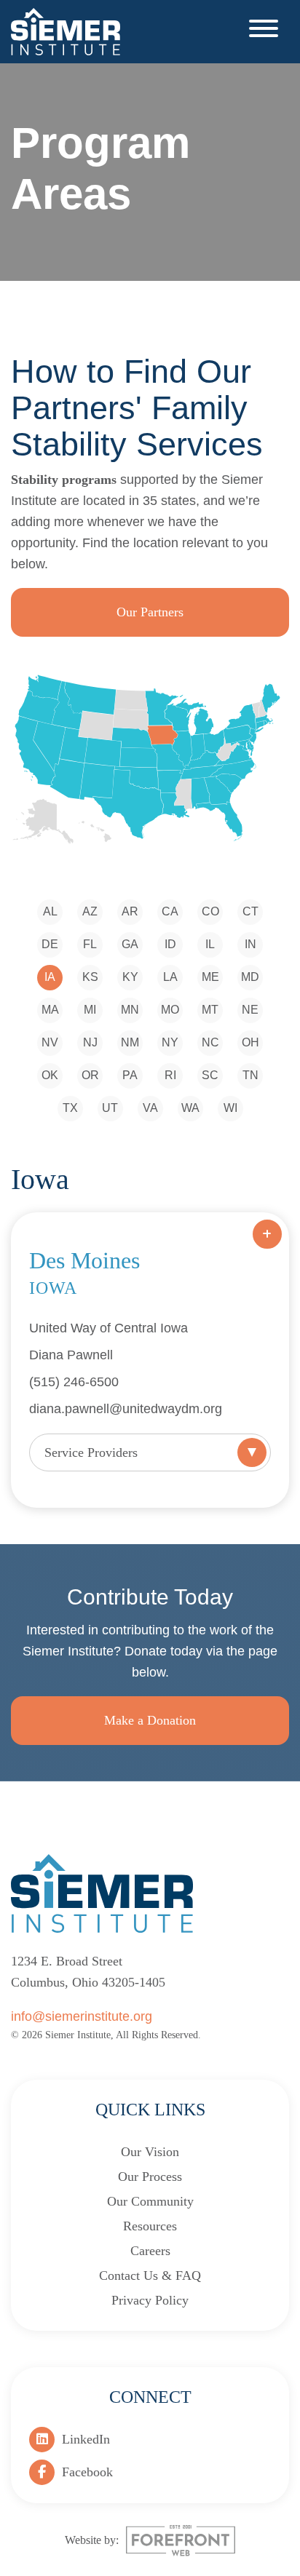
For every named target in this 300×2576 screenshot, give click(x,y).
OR (90, 1075)
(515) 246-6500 (74, 1382)
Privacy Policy (150, 2300)
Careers (150, 2251)
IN (250, 944)
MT (210, 1010)
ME (210, 977)
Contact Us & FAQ (150, 2275)
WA (190, 1108)
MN (130, 1010)
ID (170, 944)
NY (170, 1042)
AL (50, 911)
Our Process (150, 2177)
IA (50, 977)
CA (170, 911)
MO (170, 1010)
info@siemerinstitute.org (82, 2016)
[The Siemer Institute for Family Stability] (66, 31)
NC (210, 1042)
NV (50, 1042)
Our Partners (150, 612)
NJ (90, 1042)
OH (250, 1042)
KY (130, 977)
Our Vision (150, 2152)
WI (230, 1108)
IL (210, 944)
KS (90, 977)
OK (50, 1075)
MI (90, 1010)
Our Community (150, 2201)
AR (130, 911)
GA (130, 944)
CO (210, 911)
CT (250, 911)
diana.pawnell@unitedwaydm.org (126, 1409)
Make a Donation (150, 1720)
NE (250, 1010)
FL (90, 944)
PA (130, 1075)
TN (250, 1075)
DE (50, 944)
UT (110, 1108)
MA (50, 1010)
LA (170, 977)
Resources (150, 2226)
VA (150, 1108)
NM (130, 1042)
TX (70, 1108)
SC (210, 1075)
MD (250, 977)
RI (170, 1075)
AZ (90, 911)
